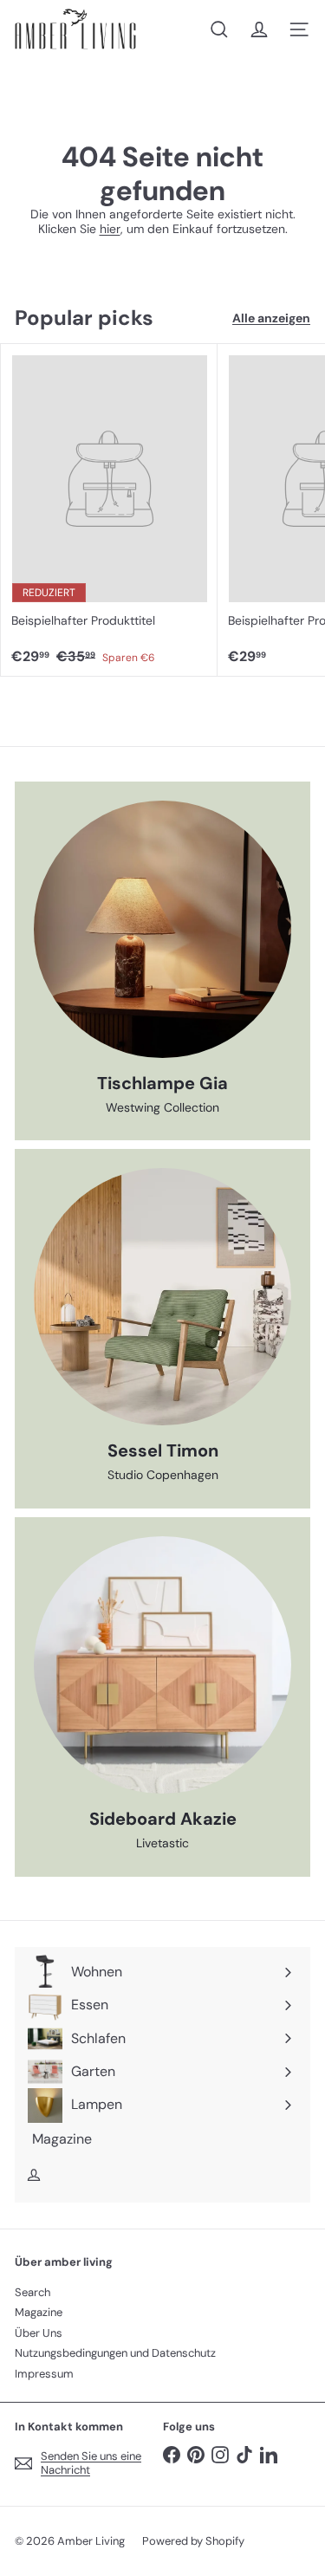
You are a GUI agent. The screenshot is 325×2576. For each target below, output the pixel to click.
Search (32, 2292)
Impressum (44, 2374)
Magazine (39, 2312)
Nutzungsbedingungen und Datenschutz (115, 2353)
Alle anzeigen (271, 318)
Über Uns (39, 2333)
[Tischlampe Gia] (162, 929)
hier (110, 229)
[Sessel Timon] (162, 1297)
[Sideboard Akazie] (162, 1665)
